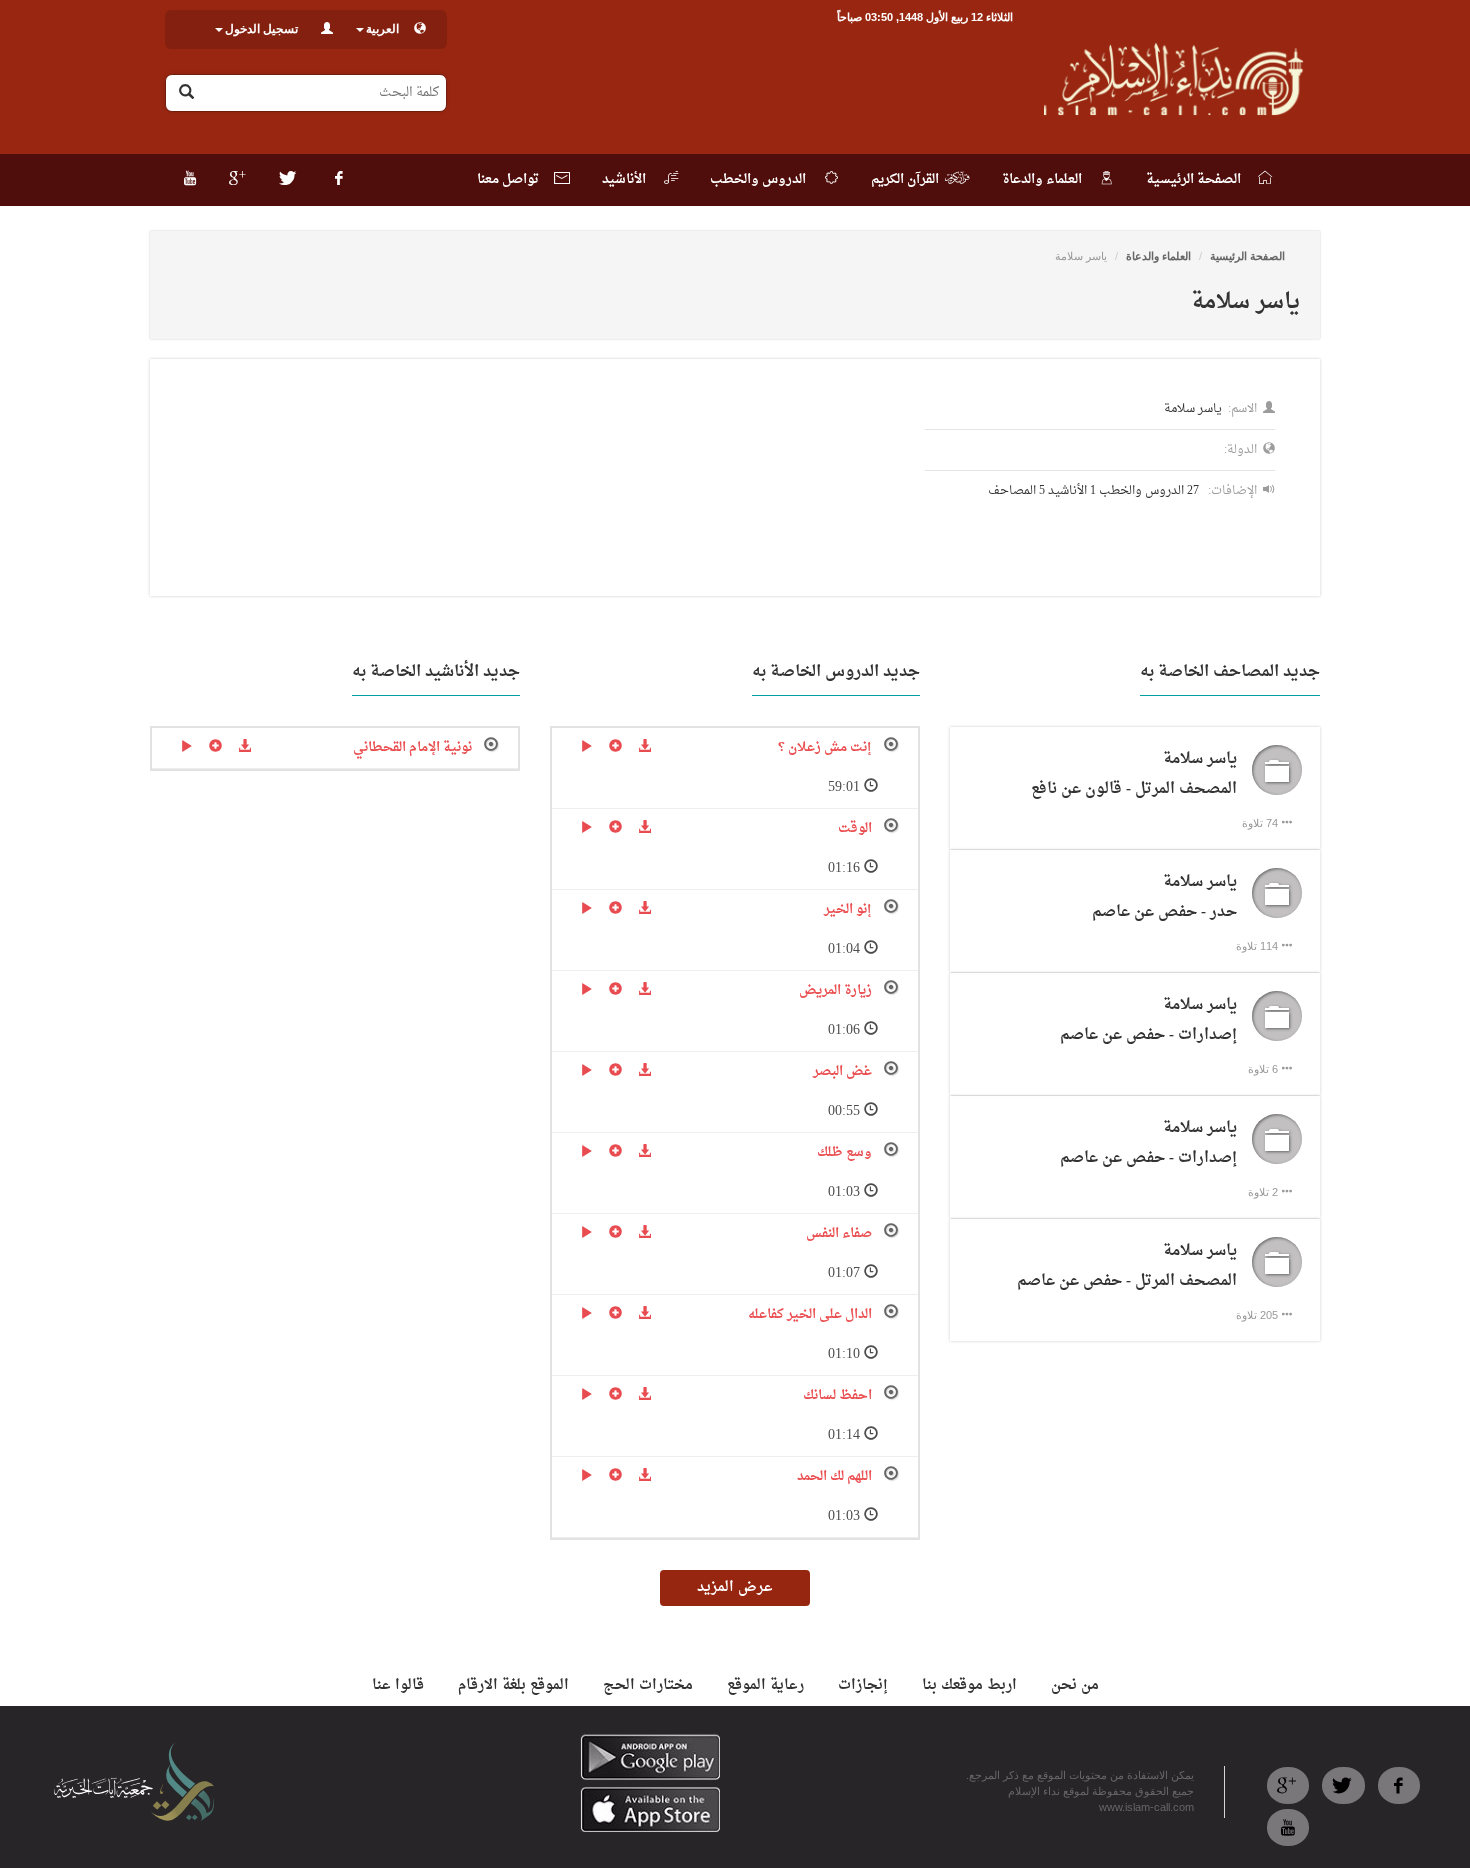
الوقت (855, 828)
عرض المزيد (735, 1587)
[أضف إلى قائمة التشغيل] (615, 748)
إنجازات (863, 1685)
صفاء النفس (839, 1233)
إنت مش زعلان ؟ (825, 747)
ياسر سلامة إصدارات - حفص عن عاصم (1148, 1020)
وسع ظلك (844, 1152)
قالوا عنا (398, 1685)
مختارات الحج (648, 1685)
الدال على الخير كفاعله (810, 1314)
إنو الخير (848, 909)
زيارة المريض (835, 990)
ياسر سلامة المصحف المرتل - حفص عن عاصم (1127, 1266)
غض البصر (842, 1071)
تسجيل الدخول (261, 29)
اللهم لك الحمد (834, 1476)
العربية (382, 29)
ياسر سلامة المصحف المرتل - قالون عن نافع (1134, 774)
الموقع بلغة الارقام (513, 1685)
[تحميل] (644, 748)
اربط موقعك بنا (969, 1685)
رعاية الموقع (765, 1685)
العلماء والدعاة (1158, 256)
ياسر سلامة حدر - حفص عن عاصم (1164, 897)
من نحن (1075, 1685)
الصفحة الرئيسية (1247, 256)
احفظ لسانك (837, 1395)
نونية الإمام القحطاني (412, 747)
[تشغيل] (586, 748)
